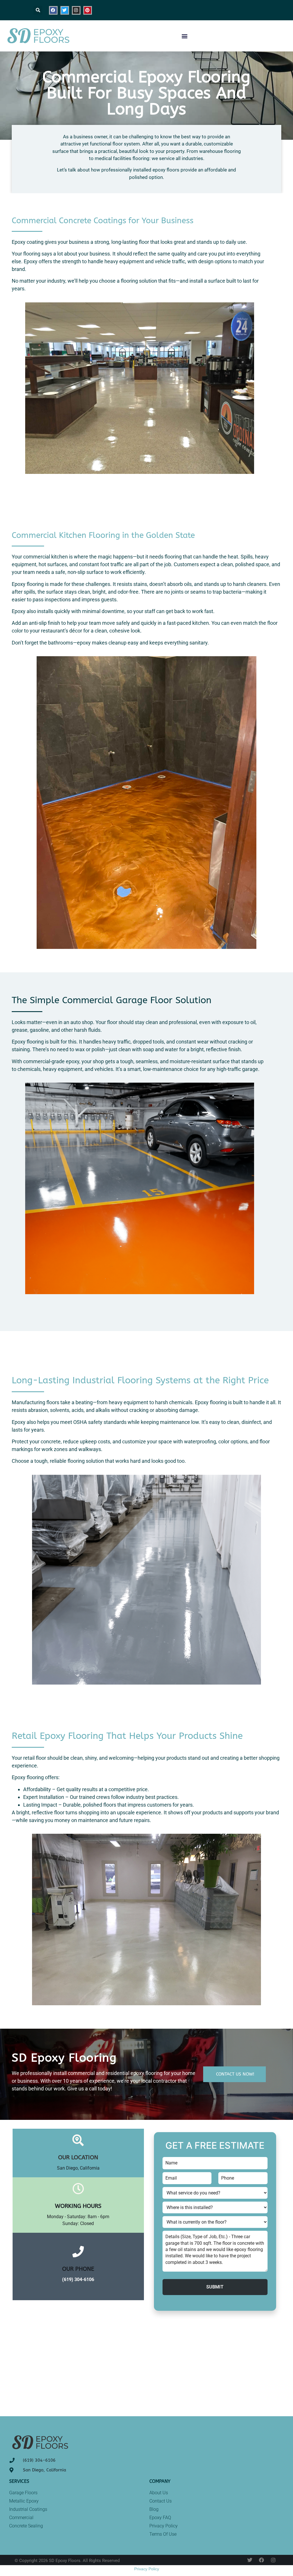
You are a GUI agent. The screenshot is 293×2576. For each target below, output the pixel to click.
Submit (215, 2287)
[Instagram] (76, 10)
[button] (38, 10)
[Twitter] (65, 10)
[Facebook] (53, 10)
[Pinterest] (88, 10)
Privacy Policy (147, 2569)
